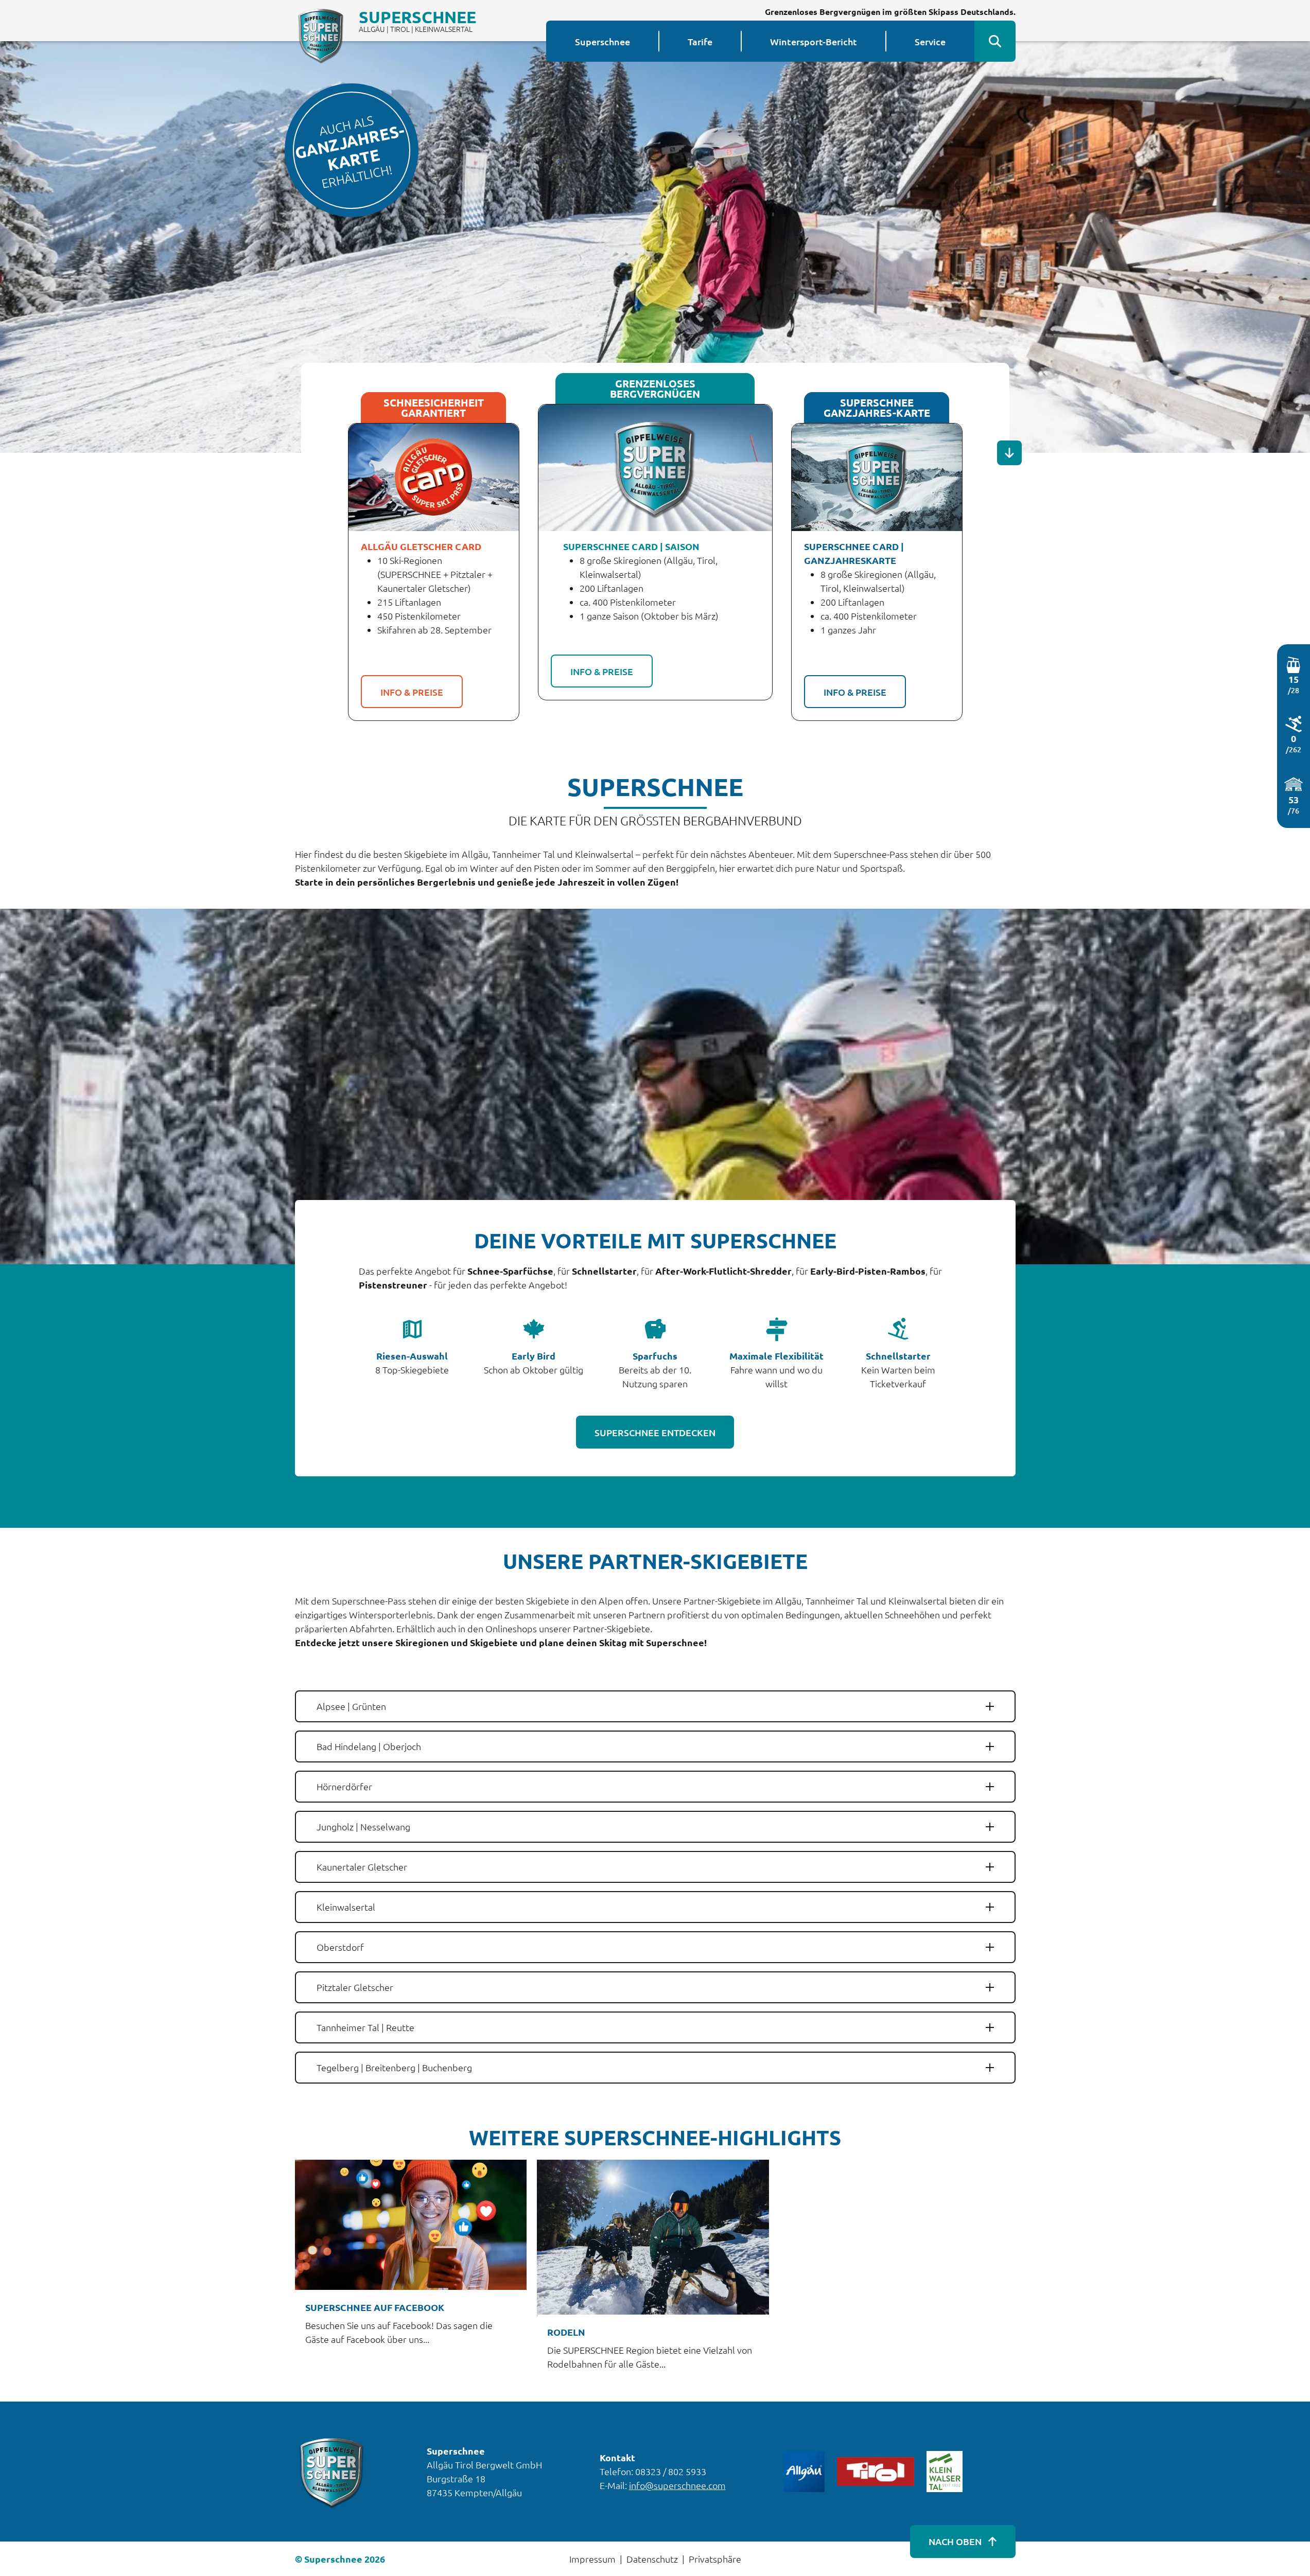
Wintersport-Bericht (814, 41)
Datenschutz (652, 2559)
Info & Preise (412, 692)
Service (930, 41)
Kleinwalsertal (346, 1907)
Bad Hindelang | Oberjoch (369, 1746)
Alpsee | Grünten (351, 1706)
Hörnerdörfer (344, 1786)
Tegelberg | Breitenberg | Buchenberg (394, 2067)
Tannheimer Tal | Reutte (365, 2027)
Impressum (592, 2559)
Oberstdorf (340, 1947)
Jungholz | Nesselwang (363, 1827)
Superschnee (602, 41)
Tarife (700, 41)
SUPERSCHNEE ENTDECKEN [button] (655, 1432)
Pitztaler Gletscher (355, 1987)
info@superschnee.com (677, 2485)
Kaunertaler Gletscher (362, 1867)
